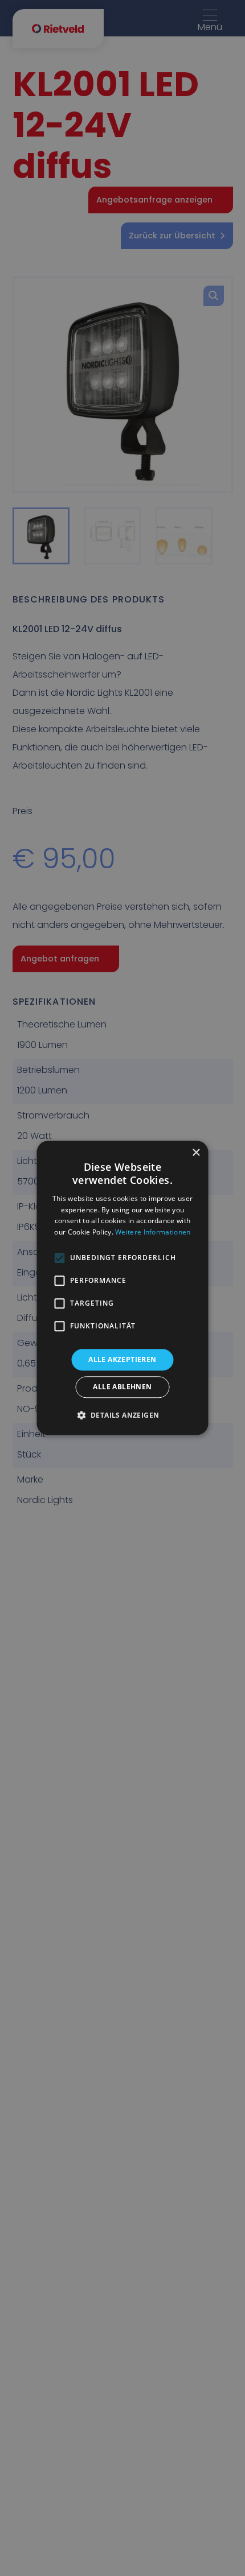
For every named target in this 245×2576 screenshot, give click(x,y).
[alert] (122, 1288)
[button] (123, 1415)
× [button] (196, 1153)
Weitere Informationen (153, 1232)
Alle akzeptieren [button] (122, 1359)
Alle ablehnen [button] (122, 1387)
